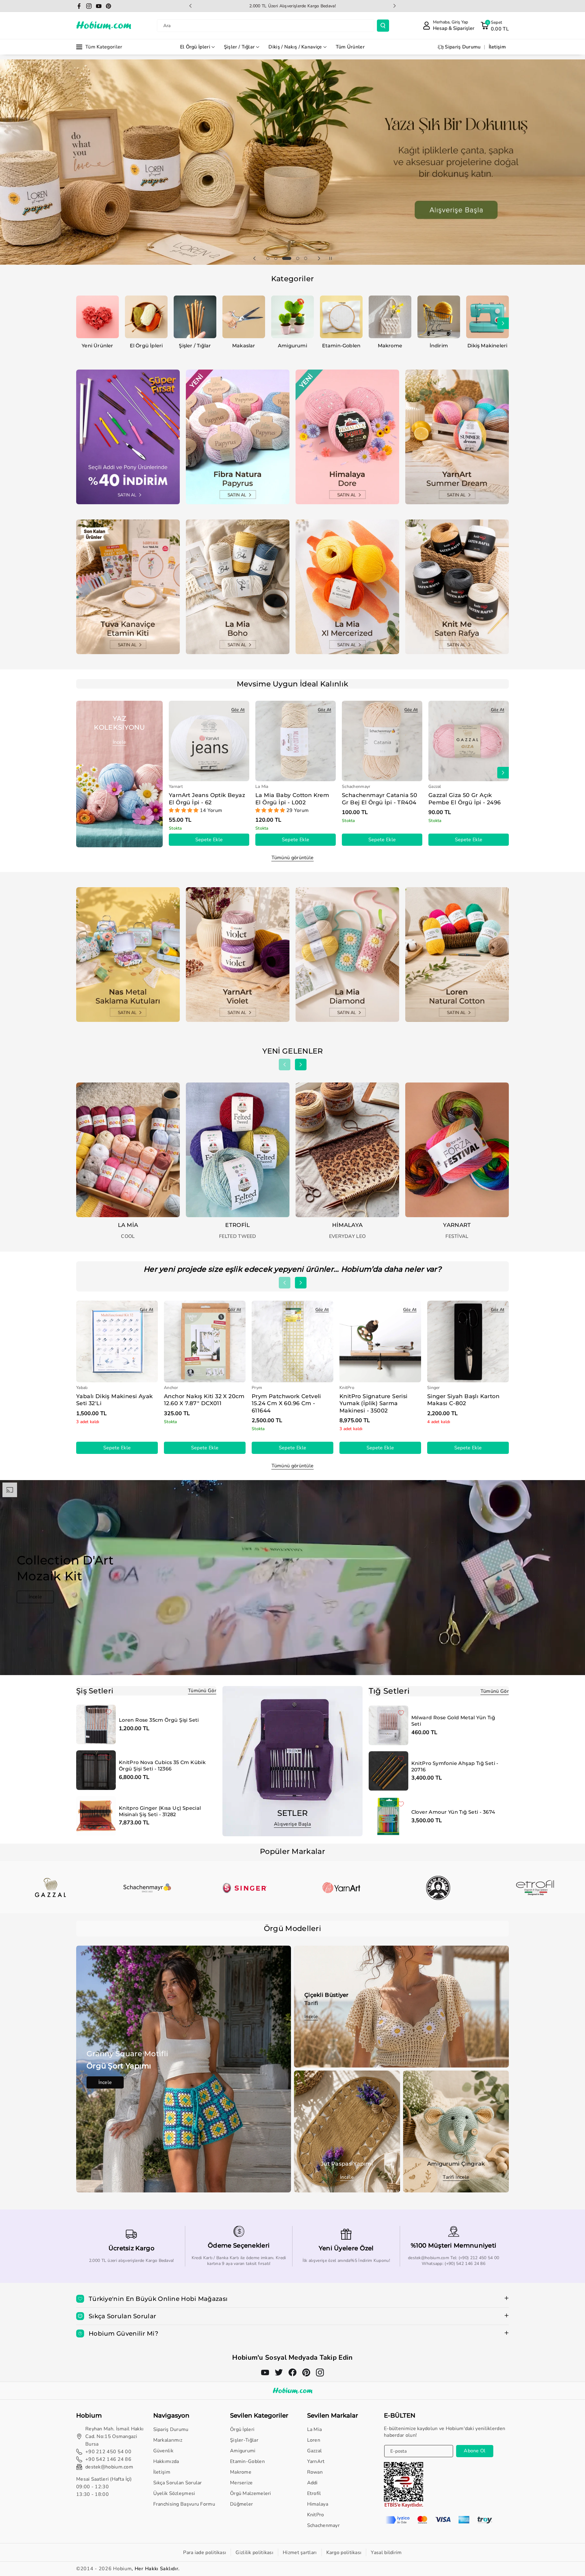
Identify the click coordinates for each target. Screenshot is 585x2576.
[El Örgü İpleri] (146, 317)
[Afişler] (50, 1888)
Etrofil (314, 2493)
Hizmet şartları (300, 2553)
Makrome (390, 346)
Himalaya (318, 2504)
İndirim (439, 346)
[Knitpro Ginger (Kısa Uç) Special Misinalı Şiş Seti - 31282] (96, 1816)
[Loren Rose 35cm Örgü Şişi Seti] (96, 1724)
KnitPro (316, 2515)
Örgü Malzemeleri (251, 2493)
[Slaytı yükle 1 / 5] (268, 258)
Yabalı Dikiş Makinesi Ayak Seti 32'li (114, 1400)
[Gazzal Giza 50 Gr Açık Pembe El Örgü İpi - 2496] (469, 741)
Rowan (315, 2472)
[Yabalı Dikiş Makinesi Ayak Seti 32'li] (117, 1341)
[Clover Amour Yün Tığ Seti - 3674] (388, 1816)
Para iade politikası (205, 2553)
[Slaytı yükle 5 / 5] (306, 258)
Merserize (241, 2483)
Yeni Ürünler (97, 346)
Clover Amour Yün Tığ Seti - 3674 (453, 1812)
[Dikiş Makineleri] (487, 317)
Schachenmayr (324, 2525)
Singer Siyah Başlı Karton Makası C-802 (463, 1400)
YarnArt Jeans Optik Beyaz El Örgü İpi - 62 (207, 799)
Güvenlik (163, 2451)
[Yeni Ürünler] (97, 317)
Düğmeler (241, 2504)
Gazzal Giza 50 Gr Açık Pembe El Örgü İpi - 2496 (465, 799)
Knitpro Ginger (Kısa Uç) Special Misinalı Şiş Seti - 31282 (160, 1811)
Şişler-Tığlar (244, 2440)
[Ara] (383, 26)
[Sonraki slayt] (395, 6)
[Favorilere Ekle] (108, 1712)
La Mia (315, 2429)
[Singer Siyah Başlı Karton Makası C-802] (468, 1341)
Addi (312, 2483)
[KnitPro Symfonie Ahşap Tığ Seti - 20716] (388, 1771)
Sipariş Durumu (171, 2429)
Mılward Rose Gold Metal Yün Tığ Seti (453, 1721)
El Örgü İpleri (195, 47)
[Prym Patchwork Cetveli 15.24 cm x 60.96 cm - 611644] (292, 1341)
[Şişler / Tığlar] (195, 317)
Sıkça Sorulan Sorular (178, 2483)
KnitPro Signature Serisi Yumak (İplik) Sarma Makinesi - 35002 (374, 1403)
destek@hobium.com (109, 2467)
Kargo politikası (344, 2553)
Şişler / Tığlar (239, 47)
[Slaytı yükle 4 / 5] (295, 258)
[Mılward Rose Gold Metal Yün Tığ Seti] (388, 1725)
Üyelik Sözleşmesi (174, 2493)
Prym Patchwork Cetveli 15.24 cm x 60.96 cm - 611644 (286, 1403)
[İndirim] (439, 317)
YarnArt (316, 2461)
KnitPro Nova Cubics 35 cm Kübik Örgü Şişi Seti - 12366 (162, 1766)
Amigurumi (292, 346)
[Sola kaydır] (82, 323)
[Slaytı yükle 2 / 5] (276, 258)
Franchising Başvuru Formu (184, 2504)
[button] (495, 26)
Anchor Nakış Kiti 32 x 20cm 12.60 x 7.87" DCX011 (204, 1400)
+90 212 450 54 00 (108, 2452)
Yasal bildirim (386, 2553)
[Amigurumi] (292, 317)
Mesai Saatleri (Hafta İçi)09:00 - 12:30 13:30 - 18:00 (104, 2487)
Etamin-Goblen (341, 346)
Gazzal (315, 2451)
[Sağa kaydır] (503, 323)
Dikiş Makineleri (487, 346)
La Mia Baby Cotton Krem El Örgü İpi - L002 (292, 799)
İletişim (162, 2472)
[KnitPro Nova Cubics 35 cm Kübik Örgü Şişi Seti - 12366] (96, 1770)
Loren (314, 2440)
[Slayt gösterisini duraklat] (331, 258)
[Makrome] (390, 317)
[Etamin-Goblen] (341, 317)
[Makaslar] (244, 317)
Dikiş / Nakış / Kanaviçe (295, 47)
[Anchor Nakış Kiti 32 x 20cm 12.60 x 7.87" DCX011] (205, 1341)
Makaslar (244, 346)
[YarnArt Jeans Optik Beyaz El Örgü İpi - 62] (209, 741)
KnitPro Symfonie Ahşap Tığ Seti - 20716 (455, 1766)
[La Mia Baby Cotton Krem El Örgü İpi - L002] (296, 741)
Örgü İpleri (242, 2429)
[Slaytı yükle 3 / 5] (284, 258)
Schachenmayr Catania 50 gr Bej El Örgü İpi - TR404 (379, 799)
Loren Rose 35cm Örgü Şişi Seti (159, 1720)
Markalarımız (168, 2440)
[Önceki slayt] (190, 6)
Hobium (122, 2569)
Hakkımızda (166, 2461)
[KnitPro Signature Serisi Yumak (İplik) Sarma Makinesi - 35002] (380, 1341)
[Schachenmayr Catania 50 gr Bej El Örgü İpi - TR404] (382, 741)
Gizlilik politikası (254, 2553)
